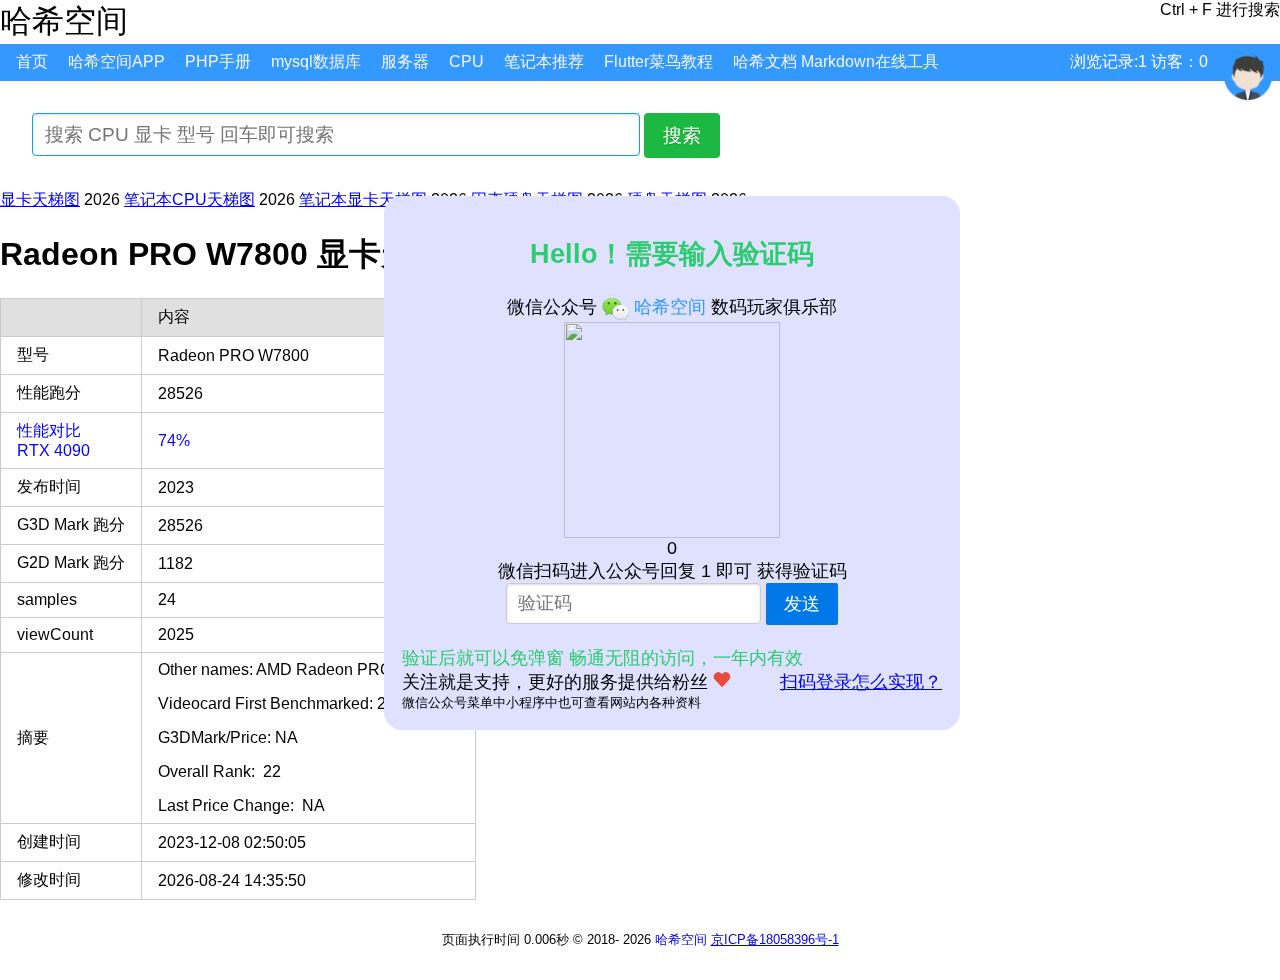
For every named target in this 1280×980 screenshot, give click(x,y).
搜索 (682, 135)
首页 (32, 61)
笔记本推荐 (544, 61)
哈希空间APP (116, 61)
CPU (466, 61)
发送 (802, 604)
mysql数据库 (316, 61)
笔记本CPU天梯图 (189, 199)
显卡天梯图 (40, 199)
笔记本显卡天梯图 (363, 199)
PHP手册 (218, 61)
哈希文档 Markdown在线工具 (836, 61)
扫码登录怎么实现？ (861, 682)
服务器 (405, 61)
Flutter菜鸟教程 (658, 61)
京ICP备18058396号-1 (775, 939)
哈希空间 (681, 939)
